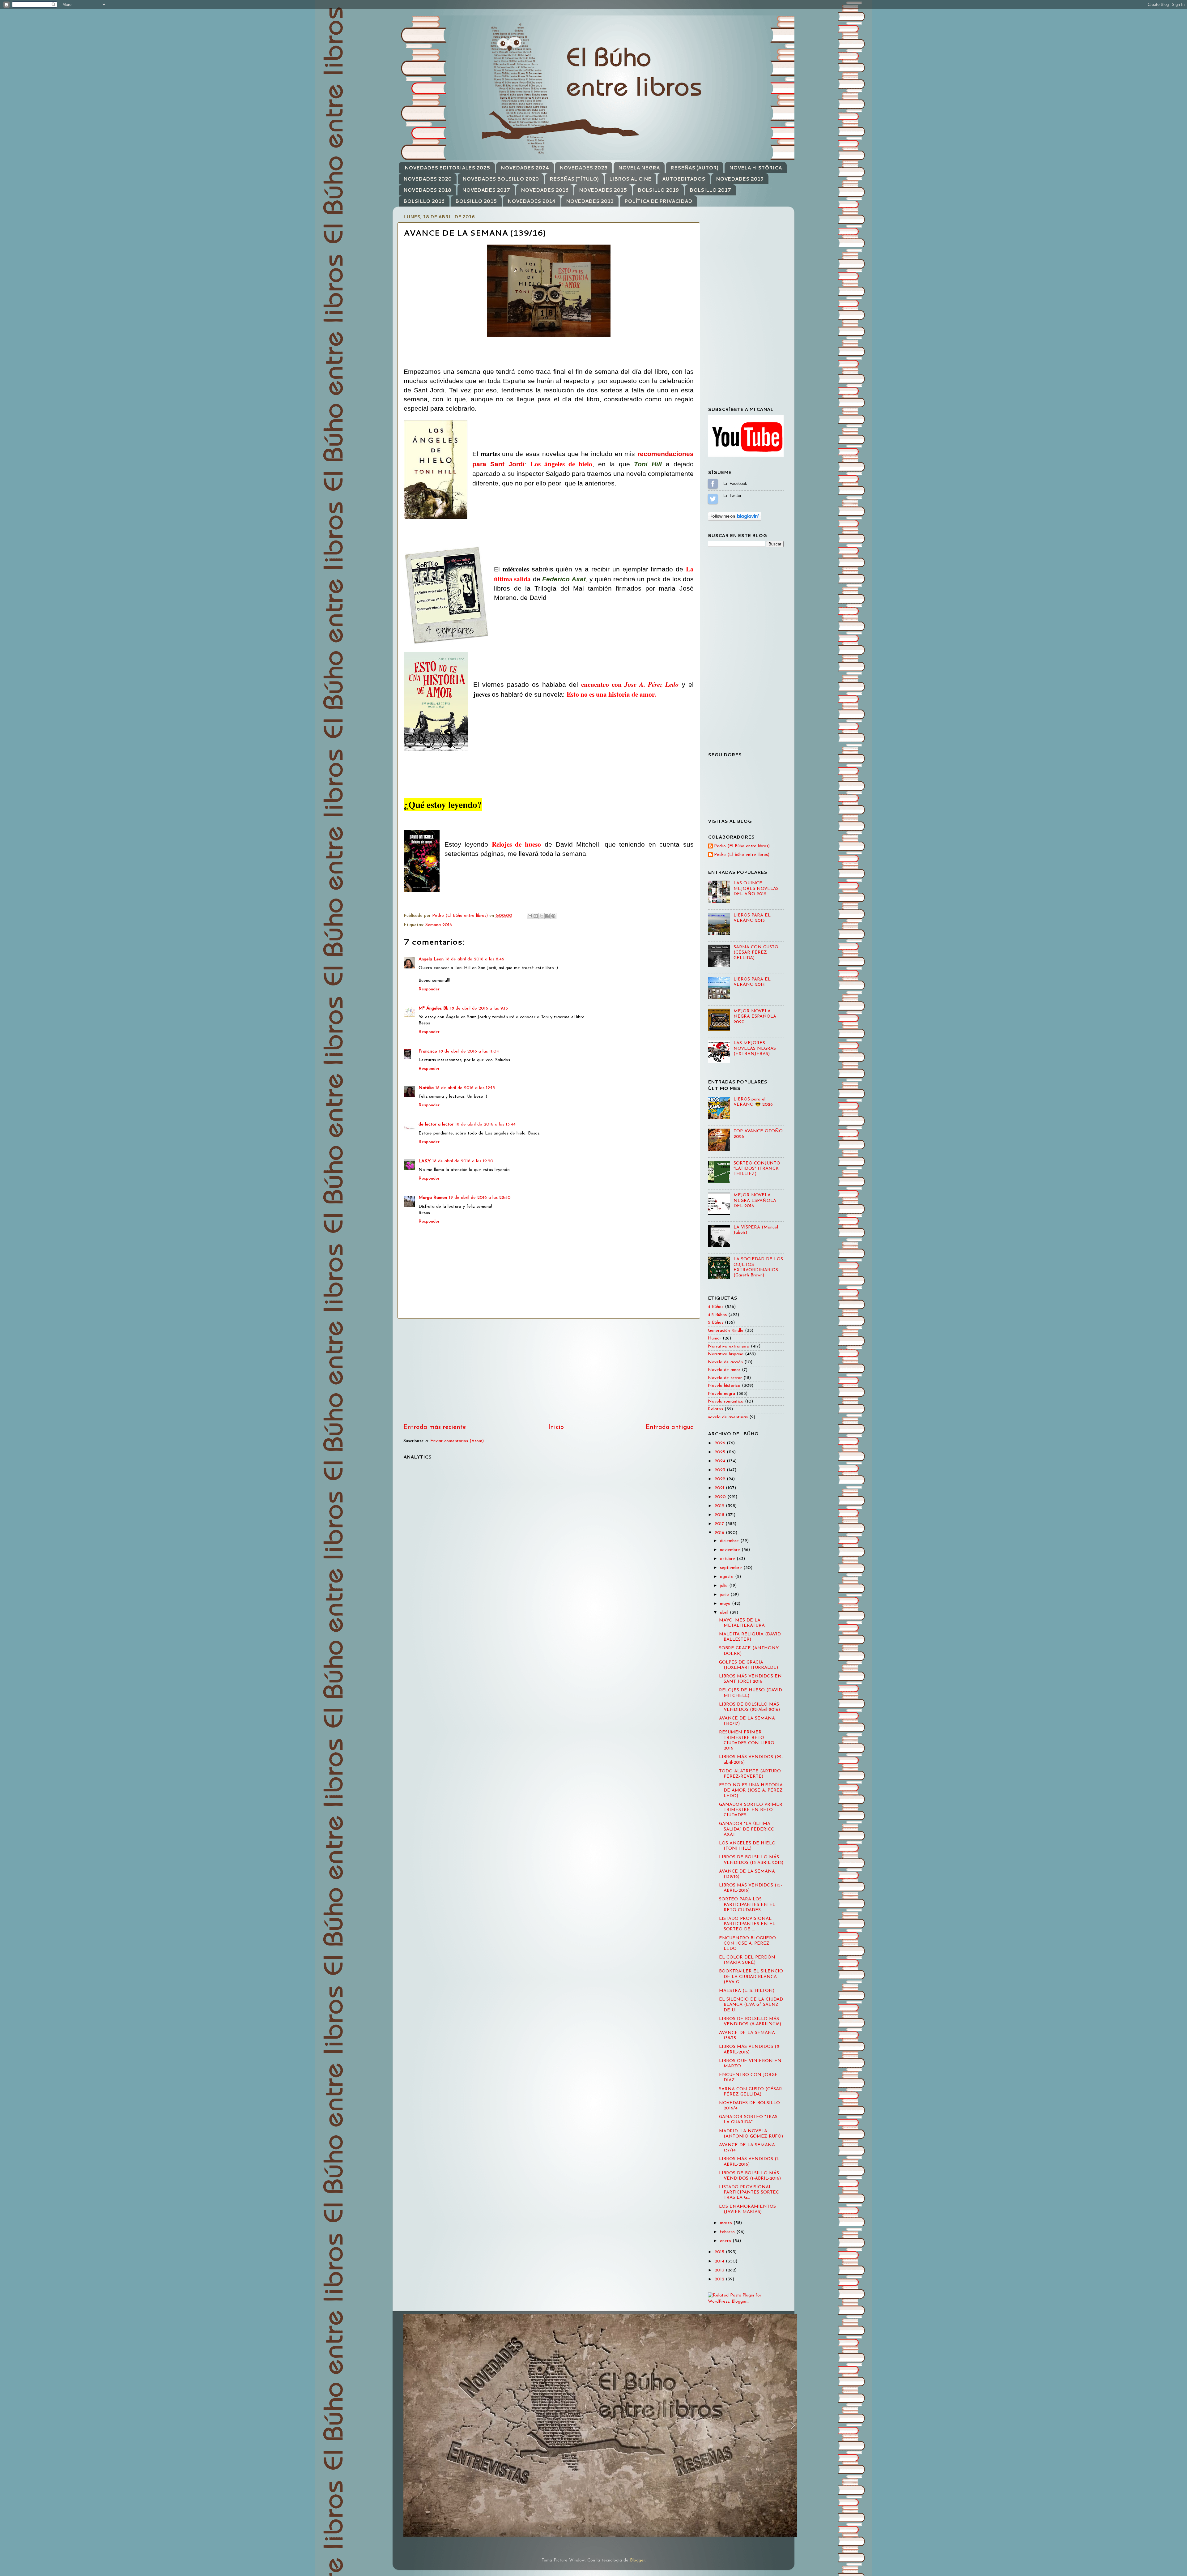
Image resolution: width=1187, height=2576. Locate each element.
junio (725, 1595)
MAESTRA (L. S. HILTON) (747, 1991)
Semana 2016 (439, 925)
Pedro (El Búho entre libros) (742, 846)
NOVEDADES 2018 (427, 190)
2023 (721, 1470)
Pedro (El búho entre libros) (742, 855)
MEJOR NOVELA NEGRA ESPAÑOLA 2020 (755, 1017)
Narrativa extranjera (729, 1346)
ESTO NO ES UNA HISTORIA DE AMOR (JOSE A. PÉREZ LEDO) (751, 1791)
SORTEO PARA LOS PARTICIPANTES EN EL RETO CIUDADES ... (747, 1905)
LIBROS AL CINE (630, 179)
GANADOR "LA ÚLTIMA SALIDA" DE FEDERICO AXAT (747, 1829)
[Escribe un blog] (536, 916)
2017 (720, 1524)
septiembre (732, 1568)
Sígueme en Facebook (713, 484)
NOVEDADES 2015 (603, 190)
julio (725, 1586)
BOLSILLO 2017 (710, 190)
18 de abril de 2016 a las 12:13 (465, 1088)
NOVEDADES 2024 (525, 168)
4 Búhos (716, 1307)
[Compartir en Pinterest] (553, 916)
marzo (727, 2223)
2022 (721, 1479)
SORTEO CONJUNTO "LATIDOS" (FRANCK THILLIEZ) (757, 1169)
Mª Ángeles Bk (433, 1008)
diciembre (730, 1541)
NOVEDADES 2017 (486, 190)
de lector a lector (436, 1124)
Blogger (637, 2560)
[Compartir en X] (542, 916)
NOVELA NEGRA (639, 168)
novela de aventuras (728, 1417)
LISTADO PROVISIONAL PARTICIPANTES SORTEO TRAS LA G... (749, 2193)
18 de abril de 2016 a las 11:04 (469, 1051)
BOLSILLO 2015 (476, 201)
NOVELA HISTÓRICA (755, 168)
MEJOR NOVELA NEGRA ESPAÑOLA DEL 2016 (755, 1201)
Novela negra (721, 1394)
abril (725, 1613)
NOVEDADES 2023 (583, 168)
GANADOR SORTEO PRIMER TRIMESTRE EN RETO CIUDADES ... (751, 1810)
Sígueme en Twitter (713, 499)
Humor (715, 1338)
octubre (728, 1559)
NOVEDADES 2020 (428, 179)
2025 (721, 1452)
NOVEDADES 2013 (590, 201)
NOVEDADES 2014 (532, 201)
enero (726, 2241)
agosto (728, 1577)
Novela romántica (726, 1401)
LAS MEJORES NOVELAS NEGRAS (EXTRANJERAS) (755, 1049)
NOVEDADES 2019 (740, 179)
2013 (720, 2270)
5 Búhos (716, 1323)
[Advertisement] (549, 1371)
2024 (721, 1461)
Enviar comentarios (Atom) (457, 1441)
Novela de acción (725, 1362)
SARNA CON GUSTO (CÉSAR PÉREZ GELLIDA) (756, 953)
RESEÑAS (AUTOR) (694, 168)
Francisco (428, 1051)
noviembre (731, 1550)
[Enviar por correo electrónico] (530, 916)
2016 (720, 1533)
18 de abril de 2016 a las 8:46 (475, 959)
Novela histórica (724, 1386)
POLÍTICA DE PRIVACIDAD (658, 201)
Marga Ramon (433, 1198)
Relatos (715, 1409)
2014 (720, 2261)
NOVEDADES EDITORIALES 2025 (447, 168)
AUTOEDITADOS (684, 179)
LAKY (425, 1161)
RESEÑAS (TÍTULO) (574, 179)
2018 (720, 1515)
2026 (721, 1443)
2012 (720, 2279)
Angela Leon (431, 959)
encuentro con (630, 684)
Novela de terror (725, 1378)
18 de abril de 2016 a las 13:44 (485, 1124)
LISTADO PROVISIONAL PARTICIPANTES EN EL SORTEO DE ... (747, 1924)
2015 (720, 2252)
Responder (429, 989)
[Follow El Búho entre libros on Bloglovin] (735, 520)
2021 (720, 1488)
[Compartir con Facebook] (547, 916)
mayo (726, 1604)
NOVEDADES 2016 (545, 190)
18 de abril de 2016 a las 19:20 (463, 1161)
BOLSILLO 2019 (658, 190)
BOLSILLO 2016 (424, 201)
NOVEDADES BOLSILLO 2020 (501, 179)
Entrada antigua (670, 1427)
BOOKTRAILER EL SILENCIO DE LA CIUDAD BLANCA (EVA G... (751, 1977)
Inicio (556, 1427)
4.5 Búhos (717, 1315)
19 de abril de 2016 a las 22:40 (480, 1198)
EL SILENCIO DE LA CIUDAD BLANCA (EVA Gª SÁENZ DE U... (751, 2005)
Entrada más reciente (435, 1427)
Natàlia (426, 1088)
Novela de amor (724, 1370)
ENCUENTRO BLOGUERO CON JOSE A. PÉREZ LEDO (747, 1944)
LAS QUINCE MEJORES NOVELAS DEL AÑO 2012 (756, 889)
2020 (721, 1497)
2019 (720, 1506)
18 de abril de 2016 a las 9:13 (479, 1008)
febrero (728, 2232)
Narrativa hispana (726, 1354)
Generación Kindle (726, 1331)
